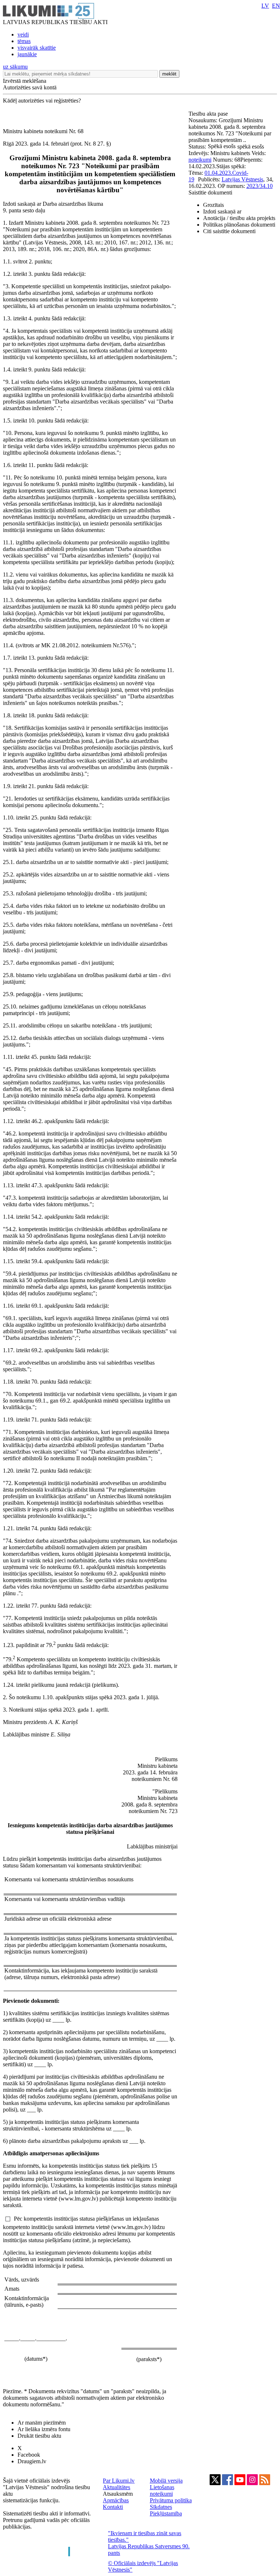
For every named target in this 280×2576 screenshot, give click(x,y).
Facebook (29, 2455)
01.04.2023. (218, 173)
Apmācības (116, 2500)
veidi (23, 34)
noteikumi (200, 160)
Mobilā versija (166, 2481)
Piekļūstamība (166, 2513)
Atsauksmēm (118, 2494)
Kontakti (113, 2507)
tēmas (24, 41)
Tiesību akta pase (209, 114)
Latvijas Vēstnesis (242, 179)
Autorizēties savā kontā (30, 87)
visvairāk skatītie (37, 48)
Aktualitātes (116, 2487)
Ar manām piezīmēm (42, 2423)
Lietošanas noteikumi (162, 2490)
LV (265, 6)
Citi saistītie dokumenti (229, 231)
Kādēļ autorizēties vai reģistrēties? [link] (42, 101)
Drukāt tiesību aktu (39, 2436)
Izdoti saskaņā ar (222, 211)
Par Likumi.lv (119, 2481)
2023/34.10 (260, 186)
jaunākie (27, 54)
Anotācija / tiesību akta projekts (239, 218)
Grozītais (213, 205)
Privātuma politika (171, 2500)
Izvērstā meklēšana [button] (25, 81)
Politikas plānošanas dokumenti (239, 225)
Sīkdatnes (161, 2507)
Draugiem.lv (32, 2461)
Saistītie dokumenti (210, 192)
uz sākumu (15, 67)
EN (276, 6)
